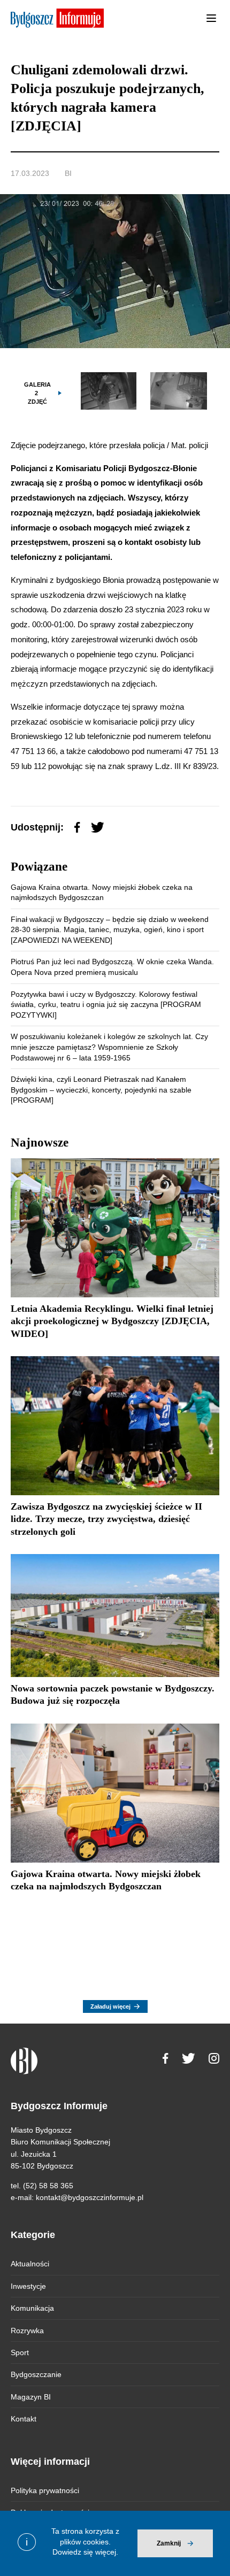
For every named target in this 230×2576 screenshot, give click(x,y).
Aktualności (30, 2264)
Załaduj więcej (110, 2006)
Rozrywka (27, 2331)
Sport (20, 2352)
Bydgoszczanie (36, 2374)
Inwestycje (28, 2286)
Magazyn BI (31, 2397)
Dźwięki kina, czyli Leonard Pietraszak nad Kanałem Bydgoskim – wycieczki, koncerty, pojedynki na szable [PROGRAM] (101, 1090)
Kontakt (24, 2419)
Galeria (37, 393)
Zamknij (169, 2543)
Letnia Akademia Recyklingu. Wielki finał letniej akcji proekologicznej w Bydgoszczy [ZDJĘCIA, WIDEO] (112, 1321)
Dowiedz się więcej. (85, 2552)
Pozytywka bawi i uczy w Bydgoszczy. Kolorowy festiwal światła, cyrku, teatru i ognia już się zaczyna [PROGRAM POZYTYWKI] (106, 1005)
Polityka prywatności (45, 2490)
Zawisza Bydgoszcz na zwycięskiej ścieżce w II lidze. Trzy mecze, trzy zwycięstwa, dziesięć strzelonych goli (106, 1519)
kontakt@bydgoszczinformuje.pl (90, 2197)
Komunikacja (32, 2308)
